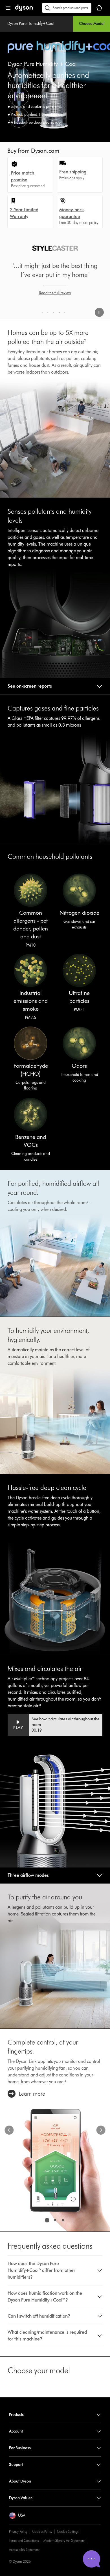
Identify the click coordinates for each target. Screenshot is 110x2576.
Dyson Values (21, 2498)
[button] (99, 313)
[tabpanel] (55, 276)
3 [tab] (54, 314)
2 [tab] (49, 314)
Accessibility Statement (24, 2550)
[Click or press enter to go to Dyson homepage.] (24, 10)
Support (16, 2465)
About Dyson (20, 2481)
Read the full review (55, 293)
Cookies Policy (42, 2532)
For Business (20, 2448)
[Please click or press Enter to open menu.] (8, 8)
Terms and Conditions (24, 2541)
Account (16, 2431)
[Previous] (9, 2130)
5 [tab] (66, 314)
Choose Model (92, 24)
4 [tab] (60, 314)
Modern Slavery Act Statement (64, 2541)
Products (16, 2415)
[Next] (101, 2130)
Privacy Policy (18, 2532)
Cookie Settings (68, 2532)
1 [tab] (43, 314)
